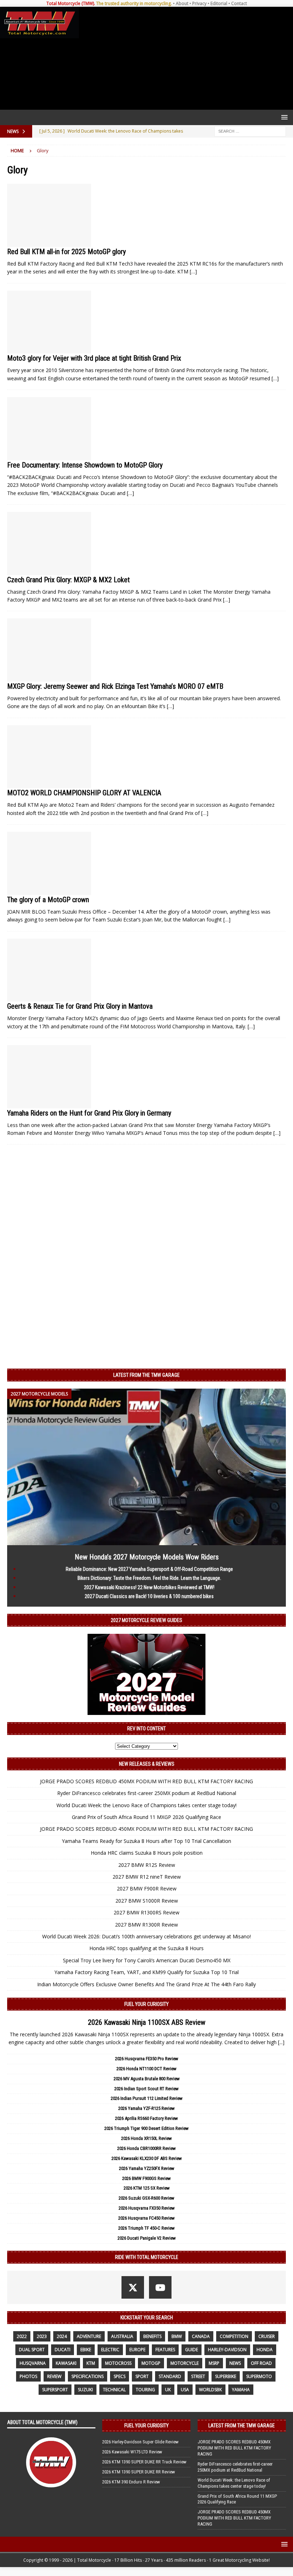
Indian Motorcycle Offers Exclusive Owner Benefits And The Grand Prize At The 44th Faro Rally (146, 1984)
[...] (281, 2042)
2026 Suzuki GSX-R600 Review (146, 2198)
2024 (62, 2336)
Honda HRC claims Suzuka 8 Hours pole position (147, 1853)
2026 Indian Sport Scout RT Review (146, 2089)
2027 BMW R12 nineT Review (147, 1877)
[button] (283, 117)
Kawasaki (66, 2363)
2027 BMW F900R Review (147, 1888)
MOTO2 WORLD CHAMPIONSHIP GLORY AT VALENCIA (84, 793)
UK (168, 2390)
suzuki (85, 2390)
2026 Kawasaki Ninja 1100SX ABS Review (147, 2022)
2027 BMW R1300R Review (146, 1925)
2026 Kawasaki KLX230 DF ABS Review (147, 2158)
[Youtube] (160, 2287)
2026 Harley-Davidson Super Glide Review (140, 2442)
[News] (49, 215)
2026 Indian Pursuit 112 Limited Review (147, 2098)
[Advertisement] (185, 58)
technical (114, 2390)
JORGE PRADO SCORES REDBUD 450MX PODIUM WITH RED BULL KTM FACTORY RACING (146, 1781)
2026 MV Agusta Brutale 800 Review (147, 2079)
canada (201, 2336)
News (235, 2363)
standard (170, 2376)
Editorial (219, 3)
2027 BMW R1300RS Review (146, 1912)
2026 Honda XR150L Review (146, 2138)
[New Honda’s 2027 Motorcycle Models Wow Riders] (146, 1541)
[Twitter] (133, 2287)
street (198, 2376)
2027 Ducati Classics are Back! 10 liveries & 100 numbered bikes (149, 1596)
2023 (42, 2336)
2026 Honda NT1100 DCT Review (146, 2069)
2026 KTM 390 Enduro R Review (131, 2482)
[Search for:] (250, 131)
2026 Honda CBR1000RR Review (146, 2148)
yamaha (241, 2390)
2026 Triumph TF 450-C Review (146, 2228)
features (165, 2350)
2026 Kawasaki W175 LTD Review (132, 2452)
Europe (137, 2350)
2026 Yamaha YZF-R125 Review (146, 2108)
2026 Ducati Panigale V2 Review (147, 2238)
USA (185, 2390)
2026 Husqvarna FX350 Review (147, 2208)
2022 (22, 2336)
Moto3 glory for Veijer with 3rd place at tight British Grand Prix (94, 358)
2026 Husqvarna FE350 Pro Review (147, 2059)
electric (110, 2350)
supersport (55, 2390)
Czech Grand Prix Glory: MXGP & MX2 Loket (68, 580)
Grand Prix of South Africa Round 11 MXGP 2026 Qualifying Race (146, 1817)
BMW (177, 2336)
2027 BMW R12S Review (147, 1865)
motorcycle (185, 2363)
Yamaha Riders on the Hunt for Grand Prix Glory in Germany (89, 1113)
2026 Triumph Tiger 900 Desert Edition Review (146, 2128)
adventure (89, 2336)
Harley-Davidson (227, 2350)
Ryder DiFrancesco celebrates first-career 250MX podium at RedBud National (147, 1793)
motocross (118, 2363)
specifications (88, 2376)
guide (192, 2350)
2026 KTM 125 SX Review (147, 2188)
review (54, 2376)
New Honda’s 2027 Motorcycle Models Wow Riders (147, 1557)
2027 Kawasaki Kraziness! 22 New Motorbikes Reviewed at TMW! (149, 1587)
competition (234, 2336)
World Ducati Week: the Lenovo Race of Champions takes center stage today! (146, 1805)
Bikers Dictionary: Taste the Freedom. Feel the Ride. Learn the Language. (149, 1578)
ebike (86, 2350)
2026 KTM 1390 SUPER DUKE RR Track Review (144, 2462)
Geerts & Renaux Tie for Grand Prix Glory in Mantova (80, 1006)
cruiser (267, 2336)
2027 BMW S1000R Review (147, 1901)
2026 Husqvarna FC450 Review (146, 2218)
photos (28, 2376)
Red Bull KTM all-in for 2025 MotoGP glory (66, 252)
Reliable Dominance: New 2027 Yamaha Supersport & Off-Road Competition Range (149, 1569)
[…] (193, 271)
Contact (239, 3)
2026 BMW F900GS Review (146, 2178)
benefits (152, 2336)
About (182, 3)
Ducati (63, 2350)
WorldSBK (210, 2390)
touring (145, 2390)
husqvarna (33, 2363)
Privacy (199, 3)
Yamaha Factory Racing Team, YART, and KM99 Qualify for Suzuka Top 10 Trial (146, 1972)
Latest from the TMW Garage (146, 1375)
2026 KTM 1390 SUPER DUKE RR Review (139, 2472)
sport (142, 2376)
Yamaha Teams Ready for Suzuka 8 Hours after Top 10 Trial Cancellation (146, 1841)
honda (265, 2350)
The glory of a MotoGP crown (48, 900)
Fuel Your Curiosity (146, 2004)
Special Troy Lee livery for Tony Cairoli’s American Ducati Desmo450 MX (147, 1960)
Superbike (226, 2376)
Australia (122, 2336)
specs (120, 2376)
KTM (91, 2363)
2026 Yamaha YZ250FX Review (147, 2168)
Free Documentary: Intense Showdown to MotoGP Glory (85, 465)
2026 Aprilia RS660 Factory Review (146, 2118)
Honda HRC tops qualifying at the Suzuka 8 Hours (146, 1948)
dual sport (32, 2350)
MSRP (214, 2363)
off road (261, 2363)
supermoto (259, 2376)
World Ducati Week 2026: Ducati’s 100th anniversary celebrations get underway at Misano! (146, 1936)
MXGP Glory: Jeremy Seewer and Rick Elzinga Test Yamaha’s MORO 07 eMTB (115, 686)
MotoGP (151, 2363)
